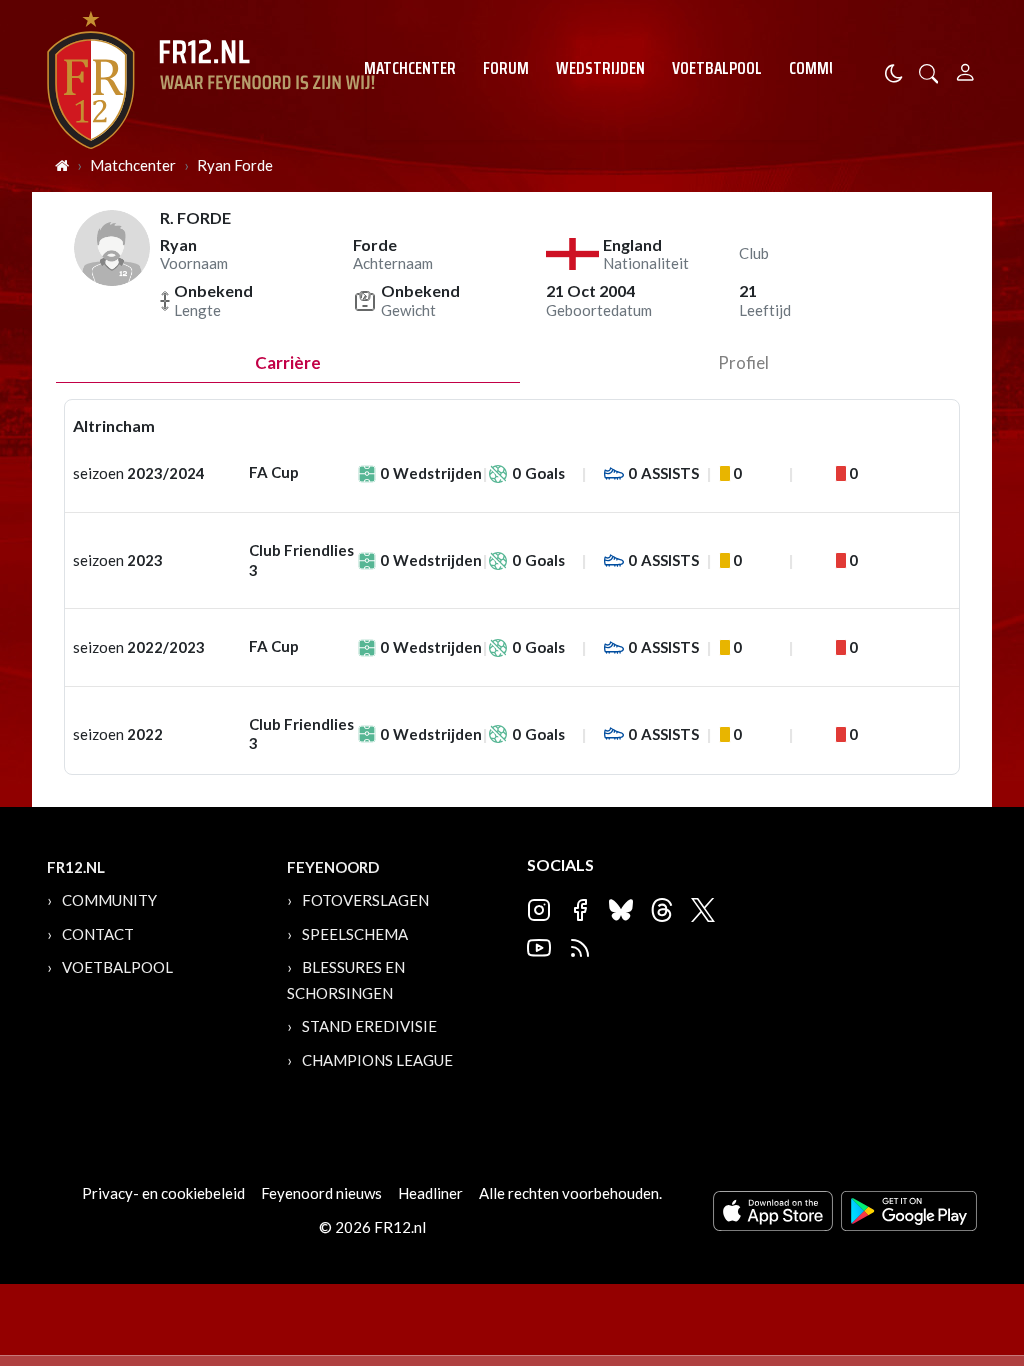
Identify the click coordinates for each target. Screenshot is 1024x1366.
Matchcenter (410, 68)
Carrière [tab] (288, 362)
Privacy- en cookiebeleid (163, 1193)
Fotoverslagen (365, 900)
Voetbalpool (717, 68)
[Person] (965, 69)
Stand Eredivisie (369, 1026)
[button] (929, 71)
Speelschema (355, 934)
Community (828, 68)
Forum (506, 68)
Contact (98, 934)
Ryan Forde (235, 165)
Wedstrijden (600, 68)
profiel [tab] (743, 362)
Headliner (430, 1193)
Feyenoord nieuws (321, 1193)
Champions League (377, 1060)
